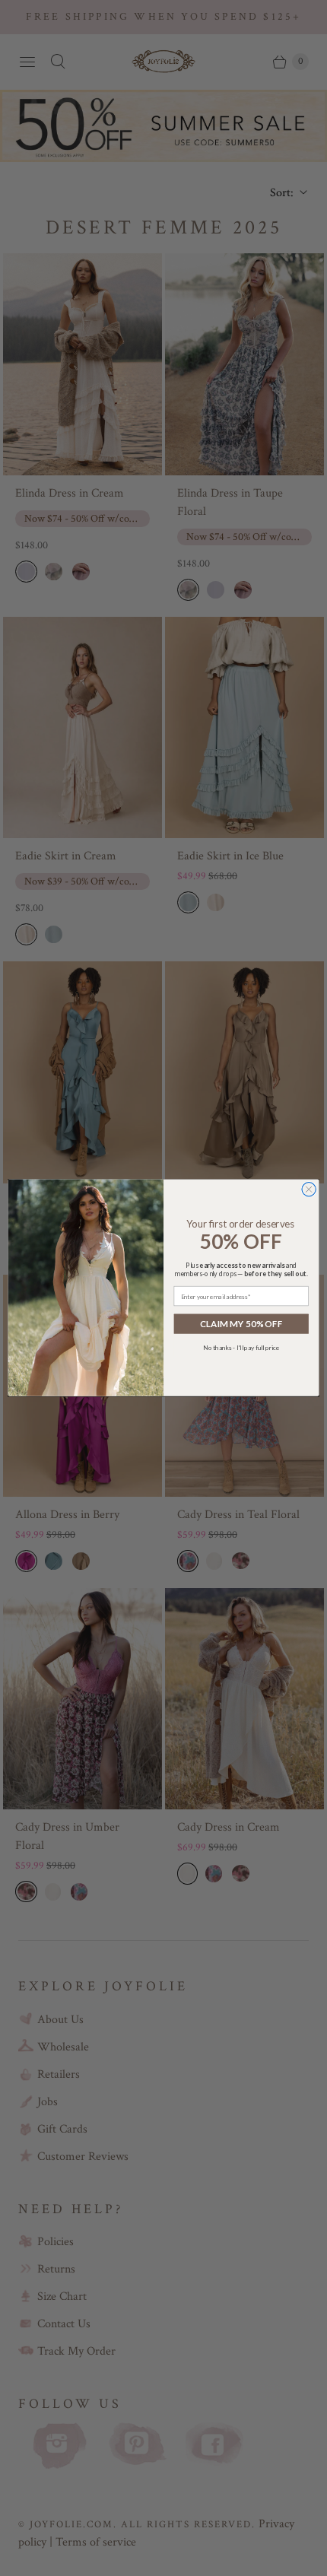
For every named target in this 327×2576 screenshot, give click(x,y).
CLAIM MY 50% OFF (241, 1324)
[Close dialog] (309, 1190)
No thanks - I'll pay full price (241, 1348)
